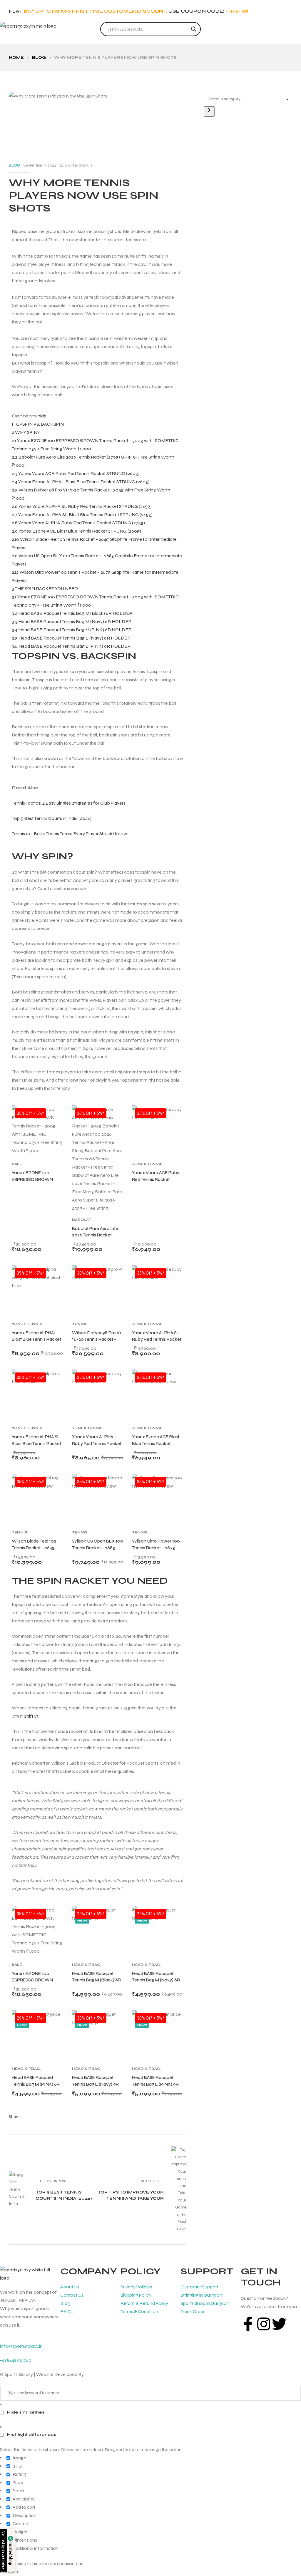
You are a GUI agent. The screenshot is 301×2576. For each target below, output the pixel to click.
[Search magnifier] (194, 29)
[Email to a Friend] (70, 2117)
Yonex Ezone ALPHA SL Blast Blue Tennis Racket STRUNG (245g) (36, 1443)
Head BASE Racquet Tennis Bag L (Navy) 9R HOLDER (95, 2084)
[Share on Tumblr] (53, 2117)
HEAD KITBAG (86, 1965)
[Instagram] (264, 2324)
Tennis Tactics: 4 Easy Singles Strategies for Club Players (69, 803)
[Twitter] (279, 2324)
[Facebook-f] (248, 2324)
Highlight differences (31, 2435)
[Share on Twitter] (36, 2117)
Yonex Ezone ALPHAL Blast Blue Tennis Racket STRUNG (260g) (36, 1339)
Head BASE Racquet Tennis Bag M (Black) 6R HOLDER (96, 1980)
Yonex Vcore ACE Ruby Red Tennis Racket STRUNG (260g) (156, 1179)
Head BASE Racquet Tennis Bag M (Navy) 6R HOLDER (156, 1980)
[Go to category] (209, 111)
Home (16, 57)
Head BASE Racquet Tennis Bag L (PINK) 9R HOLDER (155, 2084)
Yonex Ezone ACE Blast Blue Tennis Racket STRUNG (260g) (156, 1443)
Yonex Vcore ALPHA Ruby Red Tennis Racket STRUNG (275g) (97, 1443)
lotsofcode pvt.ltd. (103, 2374)
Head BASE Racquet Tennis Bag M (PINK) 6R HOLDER (36, 2084)
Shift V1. (32, 1716)
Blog (39, 57)
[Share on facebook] (27, 2117)
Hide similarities (25, 2412)
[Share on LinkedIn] (45, 2117)
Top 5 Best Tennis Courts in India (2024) (52, 818)
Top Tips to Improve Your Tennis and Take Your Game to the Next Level (142, 2189)
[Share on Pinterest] (62, 2117)
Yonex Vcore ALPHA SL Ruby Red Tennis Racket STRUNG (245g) (157, 1339)
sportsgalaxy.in (78, 165)
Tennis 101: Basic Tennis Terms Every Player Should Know (69, 834)
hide (42, 416)
